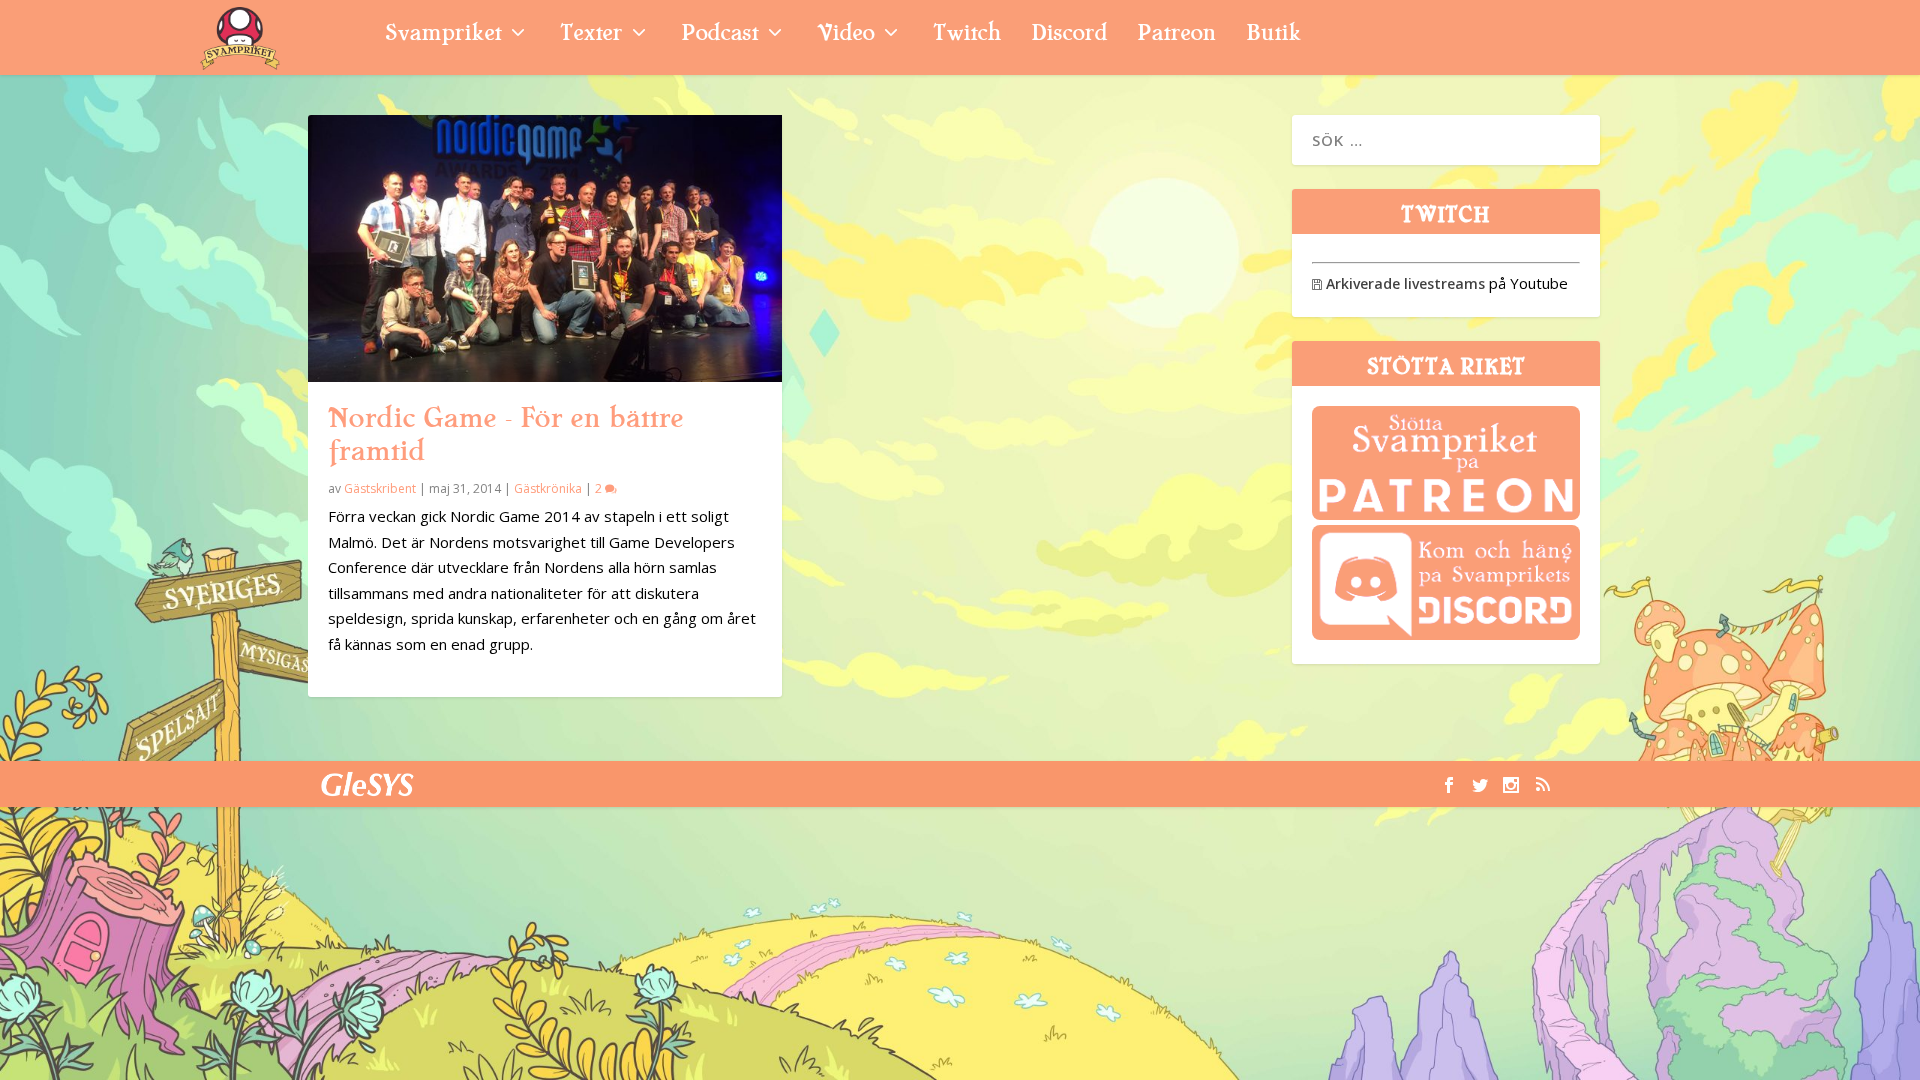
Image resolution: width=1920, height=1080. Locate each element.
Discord (1069, 35)
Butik (1273, 35)
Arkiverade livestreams (1398, 283)
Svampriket (443, 35)
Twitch (967, 35)
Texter (591, 35)
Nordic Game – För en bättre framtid (505, 434)
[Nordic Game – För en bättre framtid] (545, 248)
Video (845, 35)
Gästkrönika (548, 488)
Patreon (1176, 35)
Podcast (719, 35)
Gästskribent (380, 488)
